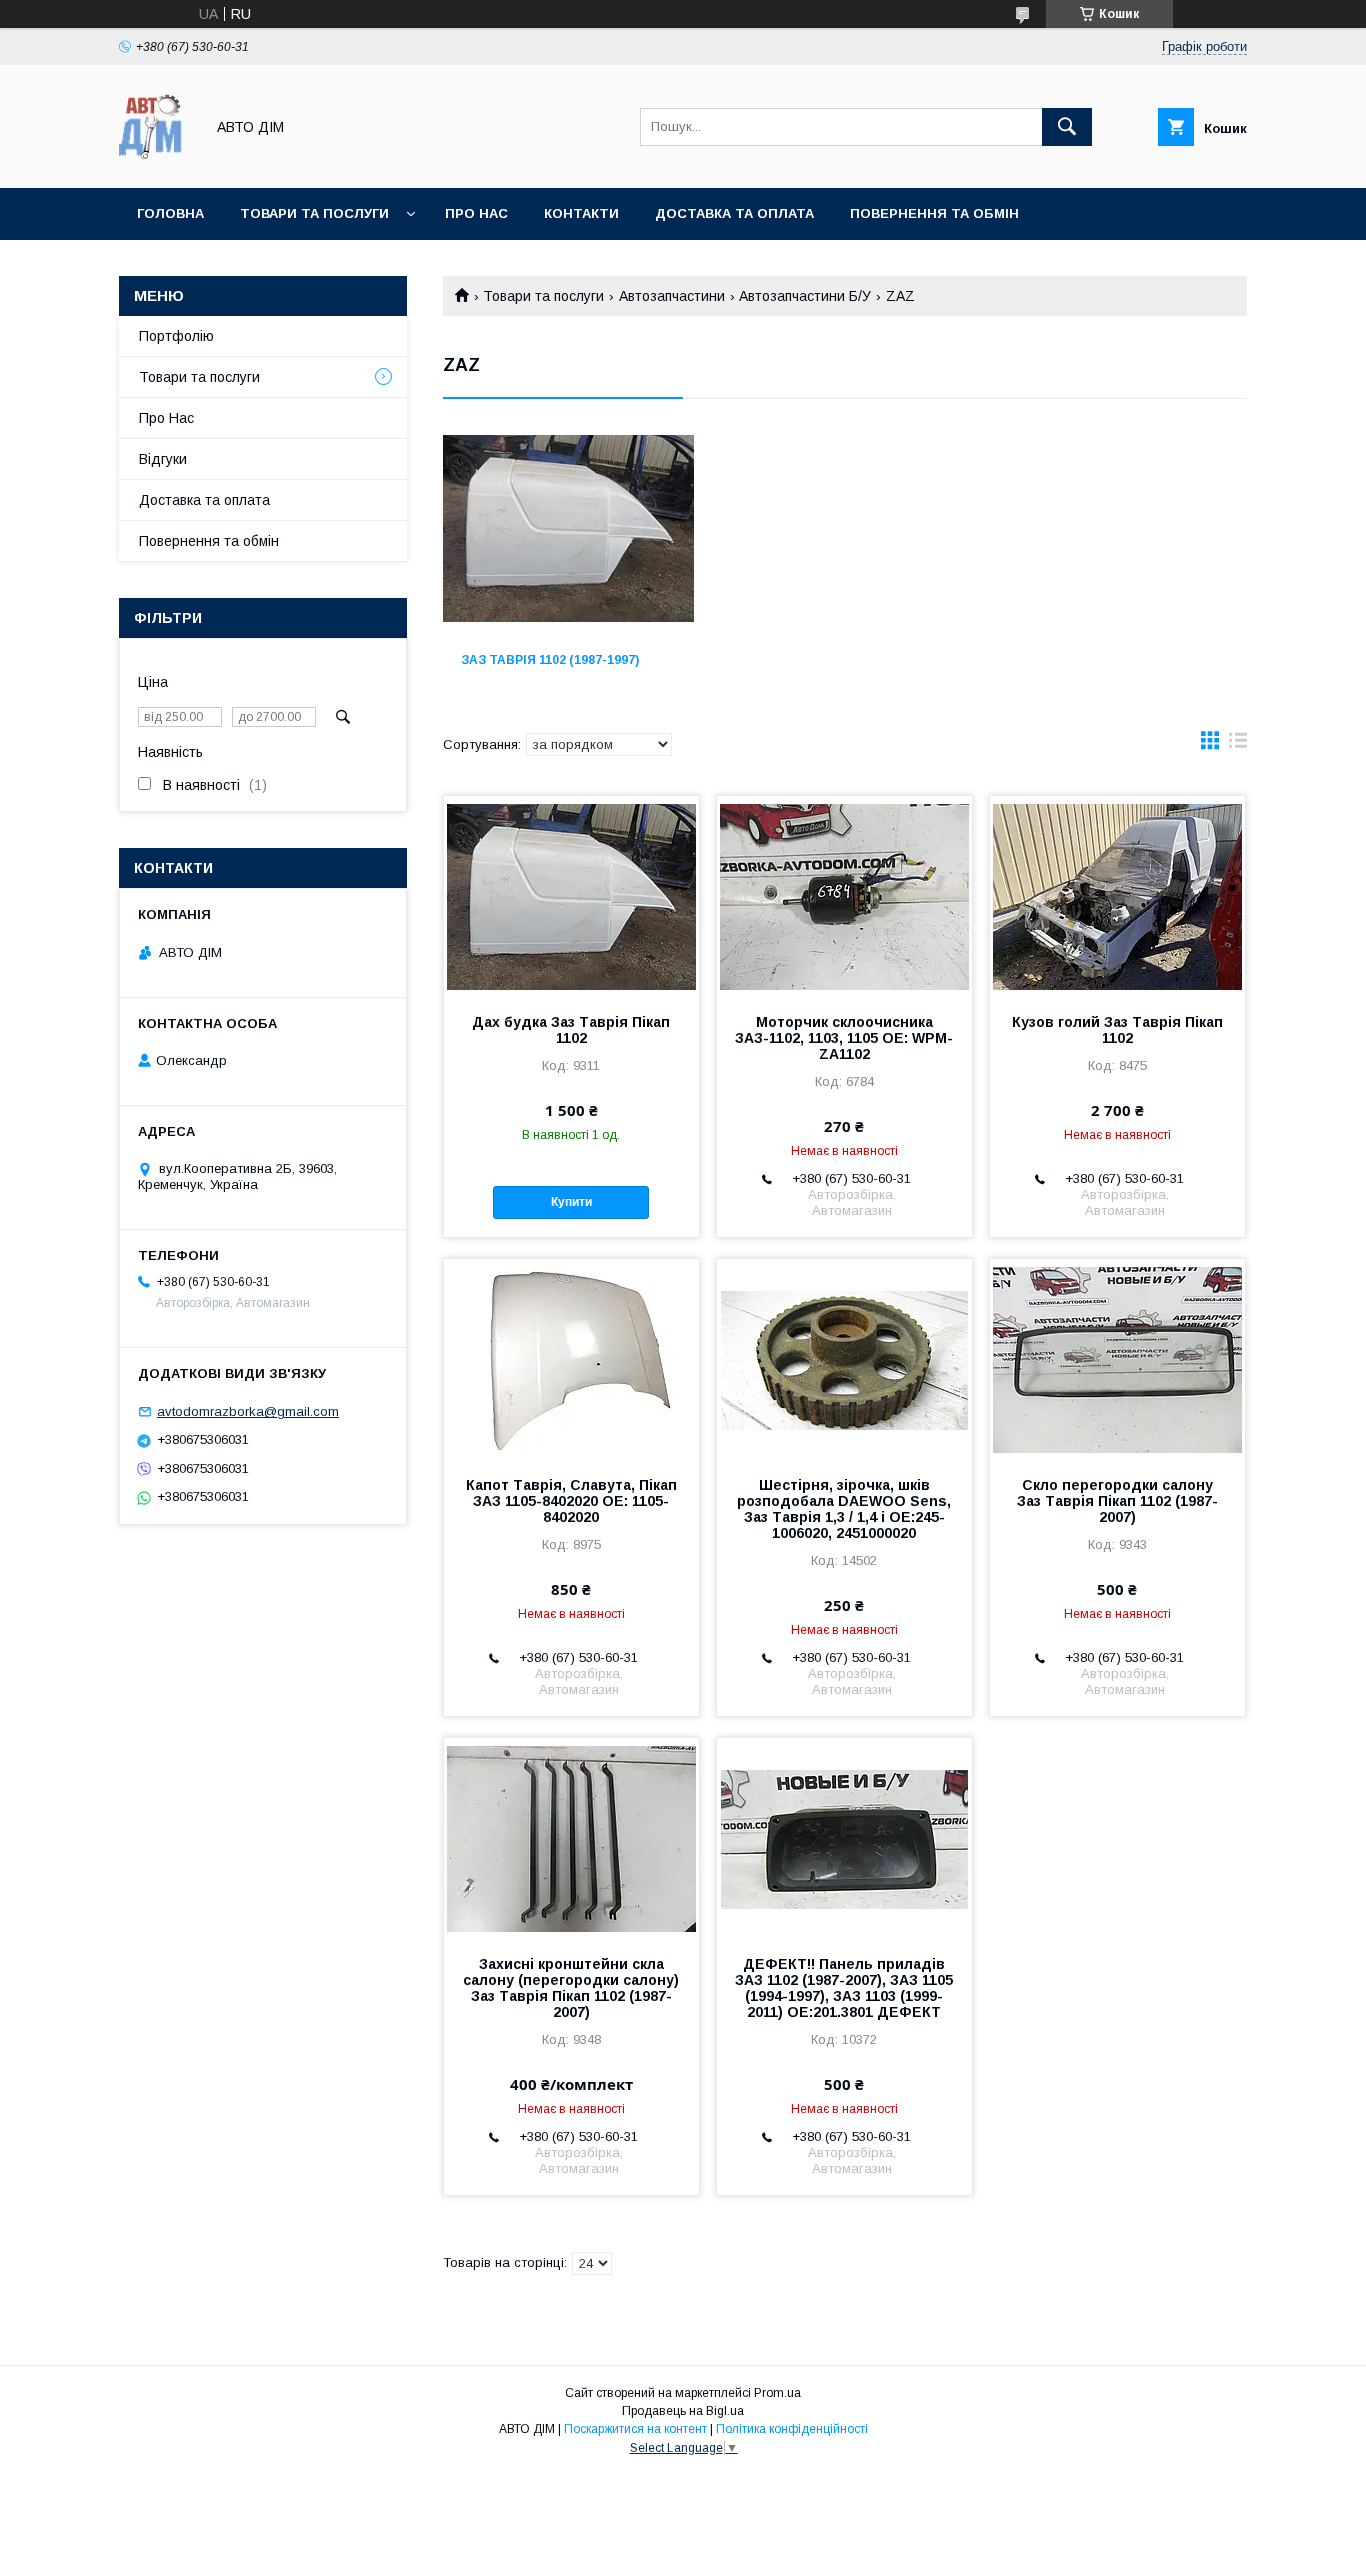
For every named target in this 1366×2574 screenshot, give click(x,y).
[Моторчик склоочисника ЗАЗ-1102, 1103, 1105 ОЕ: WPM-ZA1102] (844, 896)
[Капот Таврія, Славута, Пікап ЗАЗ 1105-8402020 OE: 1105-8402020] (571, 1359)
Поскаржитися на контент (635, 2429)
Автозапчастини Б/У (805, 296)
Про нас (476, 213)
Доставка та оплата (734, 213)
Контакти (581, 213)
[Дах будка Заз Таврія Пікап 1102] (571, 896)
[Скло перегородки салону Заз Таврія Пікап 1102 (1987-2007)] (1117, 1359)
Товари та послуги (314, 213)
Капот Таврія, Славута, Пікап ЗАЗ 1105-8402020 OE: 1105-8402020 (571, 1501)
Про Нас (166, 418)
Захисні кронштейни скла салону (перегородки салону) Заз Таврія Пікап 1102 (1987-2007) (571, 1988)
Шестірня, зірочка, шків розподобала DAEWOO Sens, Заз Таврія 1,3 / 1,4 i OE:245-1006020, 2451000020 (844, 1509)
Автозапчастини (672, 296)
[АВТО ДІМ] (156, 162)
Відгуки (163, 459)
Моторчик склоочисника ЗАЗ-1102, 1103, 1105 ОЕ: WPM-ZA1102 (844, 1038)
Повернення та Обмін (934, 213)
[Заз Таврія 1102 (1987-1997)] (568, 535)
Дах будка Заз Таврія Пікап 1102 (571, 1030)
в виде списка (1238, 745)
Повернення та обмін (209, 541)
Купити (571, 1202)
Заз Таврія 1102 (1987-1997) (550, 660)
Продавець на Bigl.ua (683, 2411)
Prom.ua (777, 2393)
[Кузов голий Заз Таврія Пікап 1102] (1117, 896)
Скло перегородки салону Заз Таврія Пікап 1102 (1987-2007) (1117, 1501)
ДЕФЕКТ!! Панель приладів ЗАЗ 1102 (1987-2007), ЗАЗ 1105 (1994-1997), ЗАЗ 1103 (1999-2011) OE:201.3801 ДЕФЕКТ (844, 1988)
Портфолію (176, 336)
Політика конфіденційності (792, 2429)
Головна (170, 213)
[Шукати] (1067, 127)
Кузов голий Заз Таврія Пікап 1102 (1117, 1030)
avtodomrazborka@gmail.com (248, 1411)
